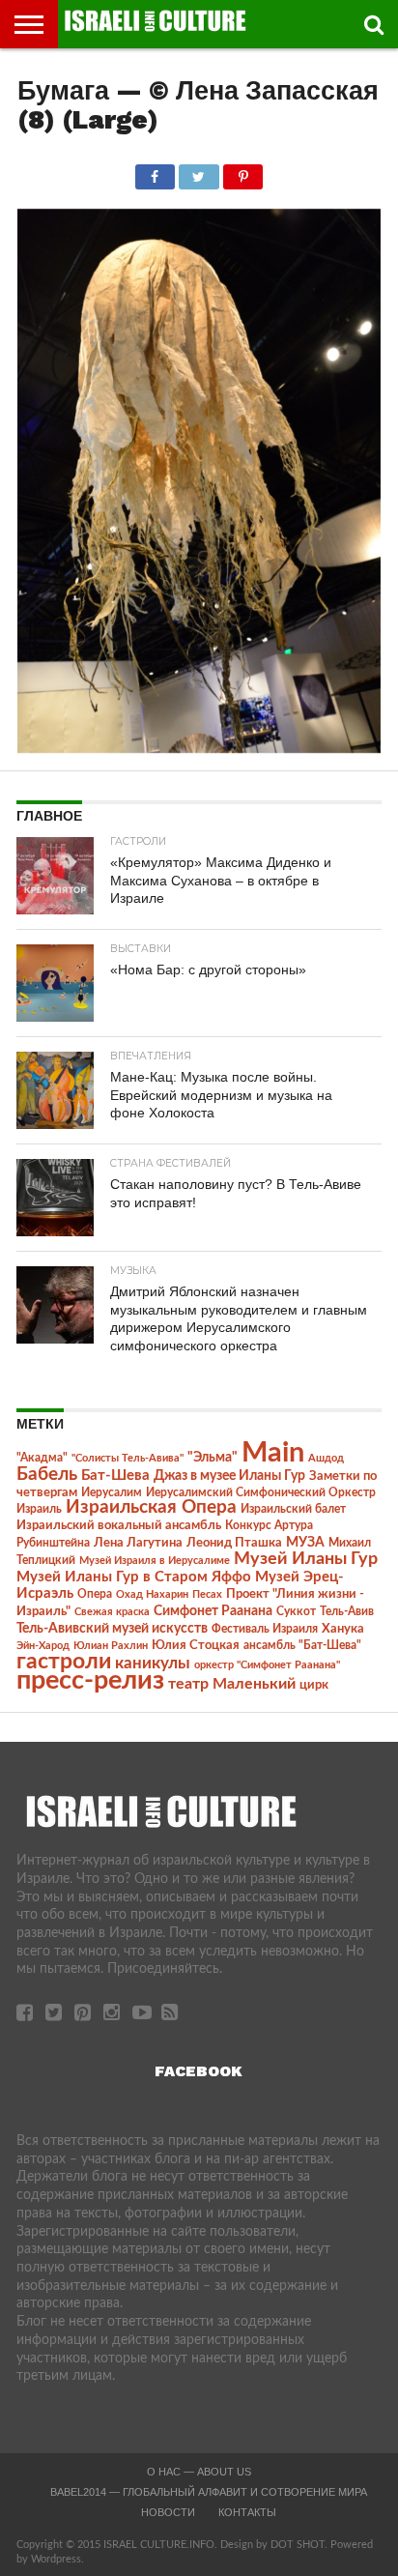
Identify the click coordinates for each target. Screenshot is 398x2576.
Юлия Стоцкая (196, 1645)
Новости (168, 2512)
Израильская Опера (151, 1507)
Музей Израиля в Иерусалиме (155, 1561)
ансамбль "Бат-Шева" (302, 1646)
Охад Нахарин (152, 1594)
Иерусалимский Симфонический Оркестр (261, 1492)
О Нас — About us (199, 2472)
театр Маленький (232, 1684)
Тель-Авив (347, 1611)
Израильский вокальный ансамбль (119, 1525)
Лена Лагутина (138, 1543)
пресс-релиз (90, 1680)
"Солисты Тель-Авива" (128, 1458)
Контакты (247, 2512)
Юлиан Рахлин (111, 1646)
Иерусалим (112, 1492)
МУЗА (305, 1543)
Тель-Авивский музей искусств (112, 1629)
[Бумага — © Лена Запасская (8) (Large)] (199, 748)
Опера (95, 1594)
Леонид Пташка (234, 1543)
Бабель (47, 1474)
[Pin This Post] (243, 172)
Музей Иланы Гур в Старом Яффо (134, 1577)
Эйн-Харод (43, 1646)
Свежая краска (112, 1612)
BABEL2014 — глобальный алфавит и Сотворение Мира (209, 2492)
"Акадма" (42, 1458)
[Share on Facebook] (155, 172)
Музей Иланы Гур (306, 1559)
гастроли (64, 1662)
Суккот (296, 1611)
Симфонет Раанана (213, 1611)
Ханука (343, 1629)
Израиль (39, 1509)
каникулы (153, 1663)
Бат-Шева (115, 1476)
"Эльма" (213, 1458)
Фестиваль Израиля (265, 1629)
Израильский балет (293, 1509)
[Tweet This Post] (199, 172)
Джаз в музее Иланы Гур (229, 1476)
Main (273, 1453)
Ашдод (326, 1458)
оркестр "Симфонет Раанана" (267, 1665)
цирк (314, 1685)
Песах (207, 1594)
